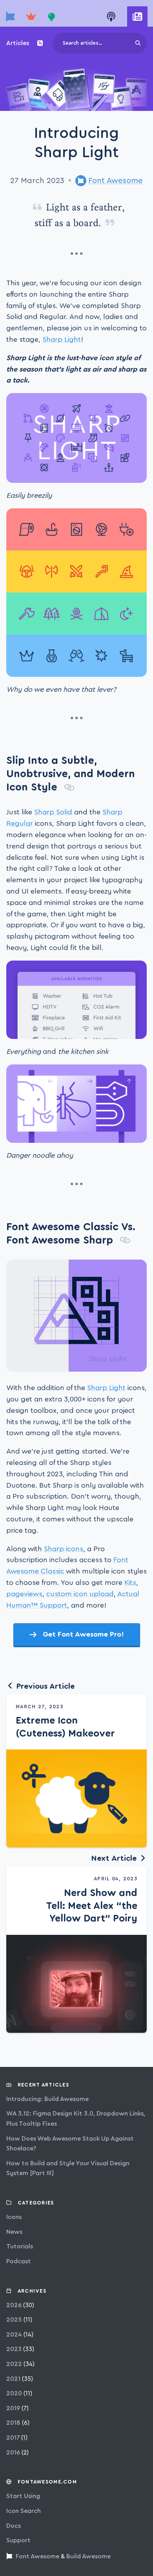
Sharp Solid (53, 812)
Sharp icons (64, 1549)
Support (18, 2540)
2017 (13, 2438)
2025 (14, 2320)
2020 (14, 2393)
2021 (13, 2379)
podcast (19, 2261)
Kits (130, 1583)
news (14, 2232)
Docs (14, 2526)
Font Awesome (116, 181)
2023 (14, 2349)
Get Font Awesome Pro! (83, 1634)
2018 (13, 2423)
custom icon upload (80, 1594)
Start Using (23, 2496)
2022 (14, 2364)
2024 (14, 2335)
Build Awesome (88, 2556)
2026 (14, 2305)
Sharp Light (62, 339)
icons (14, 2217)
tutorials (20, 2246)
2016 (13, 2453)
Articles (18, 43)
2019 (13, 2408)
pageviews (24, 1594)
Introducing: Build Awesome (47, 2099)
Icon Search (24, 2511)
